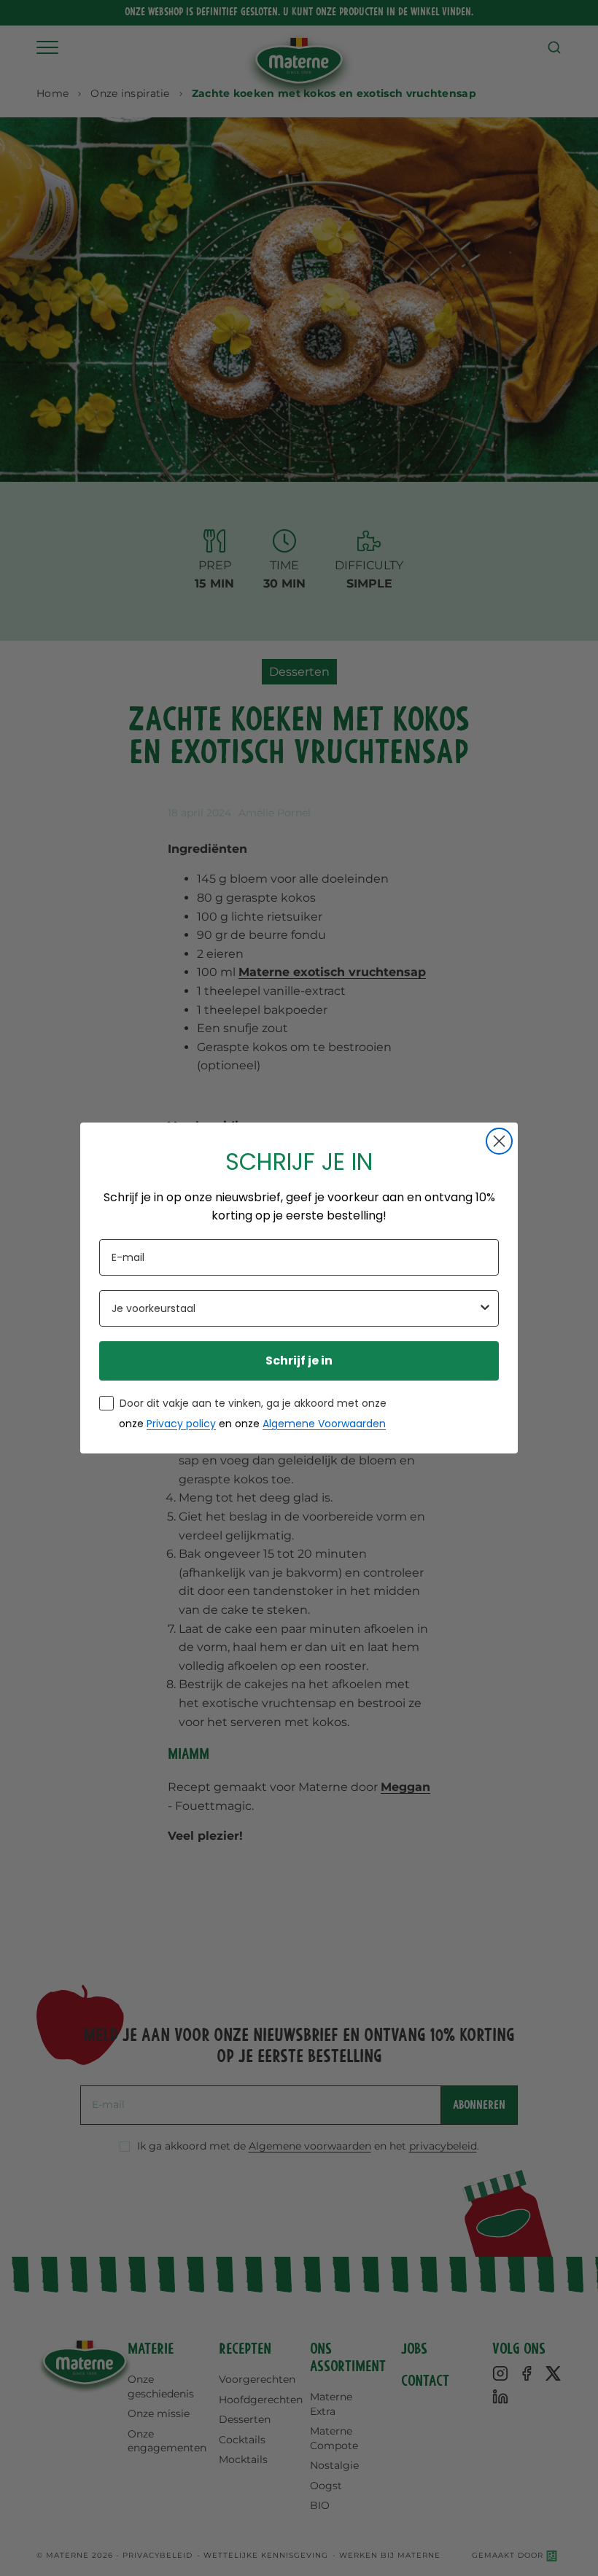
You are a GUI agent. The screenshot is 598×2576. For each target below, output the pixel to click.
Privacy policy (181, 1424)
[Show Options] (485, 1308)
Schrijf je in (299, 1361)
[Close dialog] (499, 1141)
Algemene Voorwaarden (324, 1424)
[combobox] (295, 1308)
